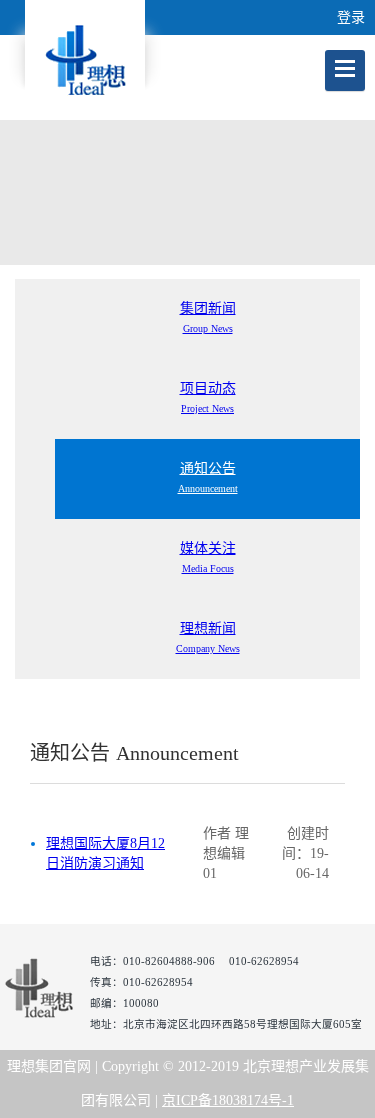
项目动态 (208, 397)
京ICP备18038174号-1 (228, 1100)
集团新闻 (208, 317)
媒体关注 (208, 557)
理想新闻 (208, 637)
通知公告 (208, 477)
